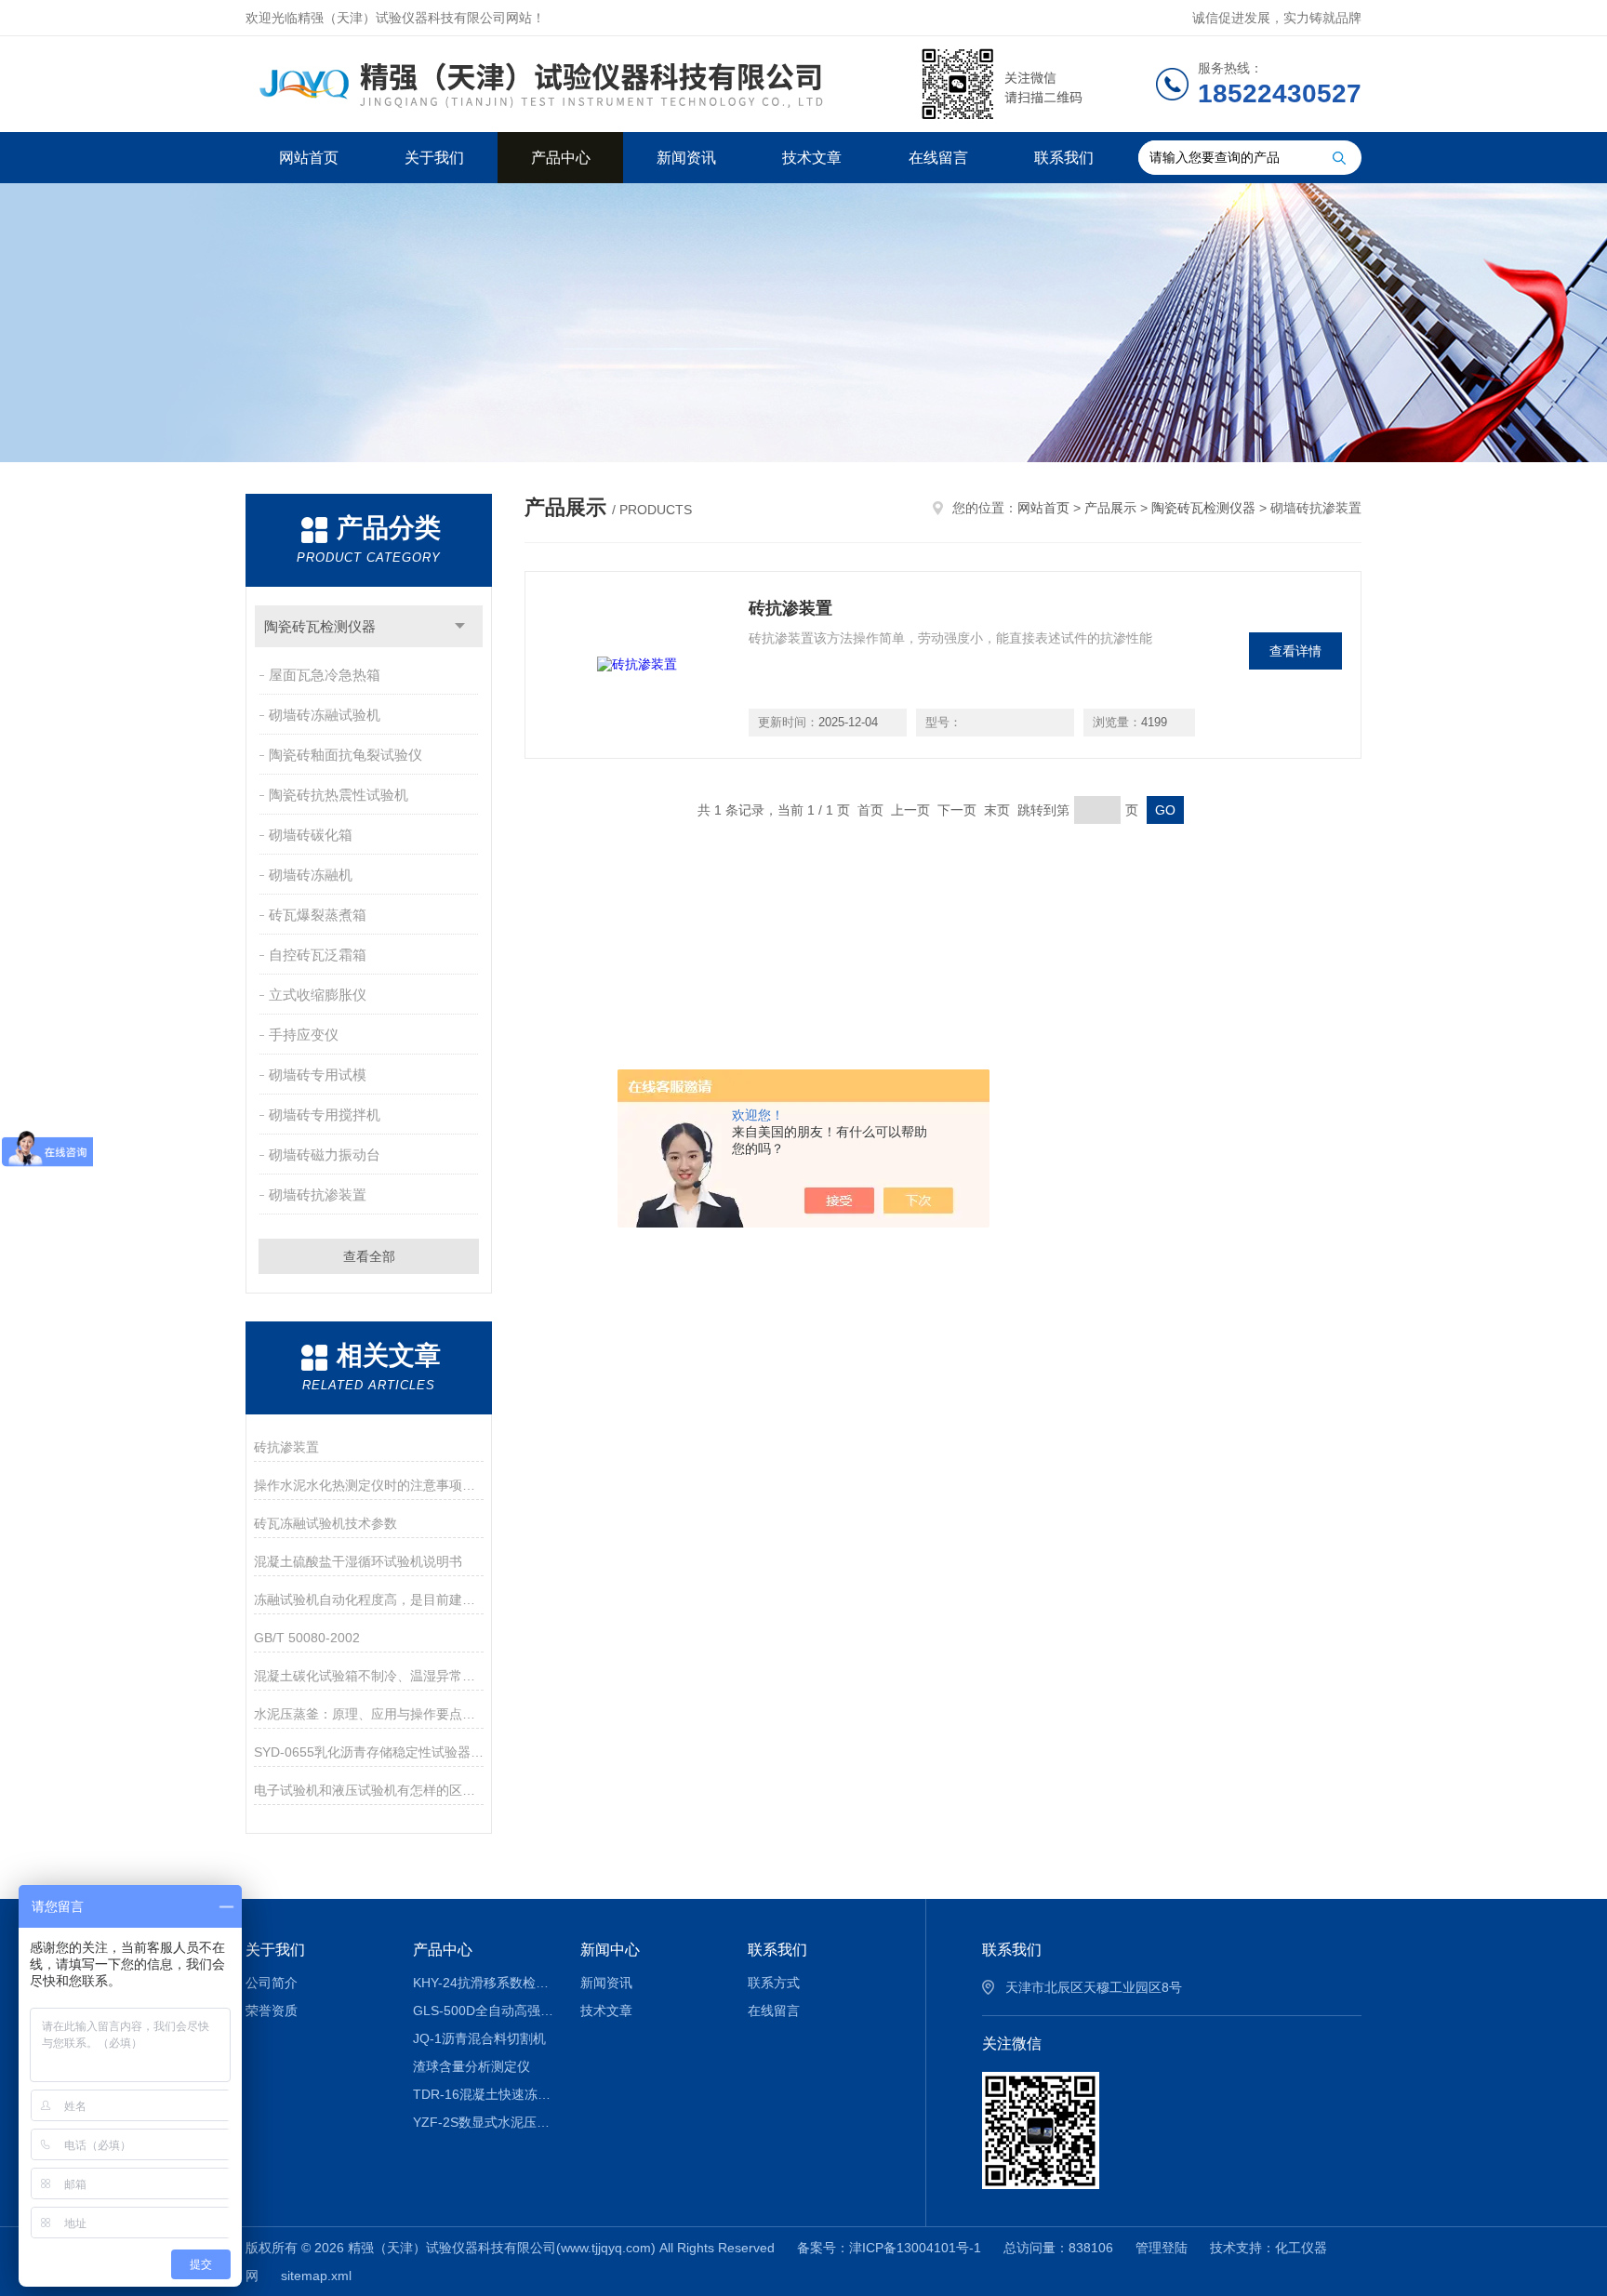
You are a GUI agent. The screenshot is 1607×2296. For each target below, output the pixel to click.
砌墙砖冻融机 (311, 875)
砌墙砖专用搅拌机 (325, 1115)
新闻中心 (610, 1950)
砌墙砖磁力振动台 (325, 1155)
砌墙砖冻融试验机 (325, 715)
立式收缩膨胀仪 (318, 995)
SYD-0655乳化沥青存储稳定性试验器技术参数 (369, 1752)
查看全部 (369, 1256)
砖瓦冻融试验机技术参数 (325, 1523)
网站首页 (309, 158)
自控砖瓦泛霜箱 (318, 955)
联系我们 (1064, 158)
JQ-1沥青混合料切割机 (479, 2038)
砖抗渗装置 (286, 1447)
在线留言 (938, 158)
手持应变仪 (304, 1035)
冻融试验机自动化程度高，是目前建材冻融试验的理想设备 (369, 1599)
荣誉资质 (272, 2011)
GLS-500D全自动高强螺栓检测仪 (483, 2011)
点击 (460, 626)
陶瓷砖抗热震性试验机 (339, 795)
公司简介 (272, 1983)
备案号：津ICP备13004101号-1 (889, 2248)
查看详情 (1295, 651)
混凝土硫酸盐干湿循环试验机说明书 (358, 1561)
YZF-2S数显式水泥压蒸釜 (483, 2122)
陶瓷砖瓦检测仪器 (320, 626)
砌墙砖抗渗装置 (318, 1194)
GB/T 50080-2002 (307, 1638)
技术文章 (812, 158)
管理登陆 (1162, 2248)
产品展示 (1110, 508)
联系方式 (774, 1983)
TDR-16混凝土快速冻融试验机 (483, 2094)
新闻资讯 (686, 158)
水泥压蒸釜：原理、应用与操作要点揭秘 (369, 1714)
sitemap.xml (316, 2276)
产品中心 (561, 158)
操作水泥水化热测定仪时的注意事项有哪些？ (369, 1485)
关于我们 (434, 158)
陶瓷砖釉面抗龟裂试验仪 (345, 755)
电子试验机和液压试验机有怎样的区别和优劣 (369, 1790)
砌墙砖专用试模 (318, 1075)
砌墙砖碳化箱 (311, 835)
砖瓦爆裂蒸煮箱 (318, 915)
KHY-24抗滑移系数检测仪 (483, 1983)
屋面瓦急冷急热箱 (325, 675)
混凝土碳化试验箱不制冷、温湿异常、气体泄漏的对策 (369, 1676)
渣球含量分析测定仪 (471, 2066)
